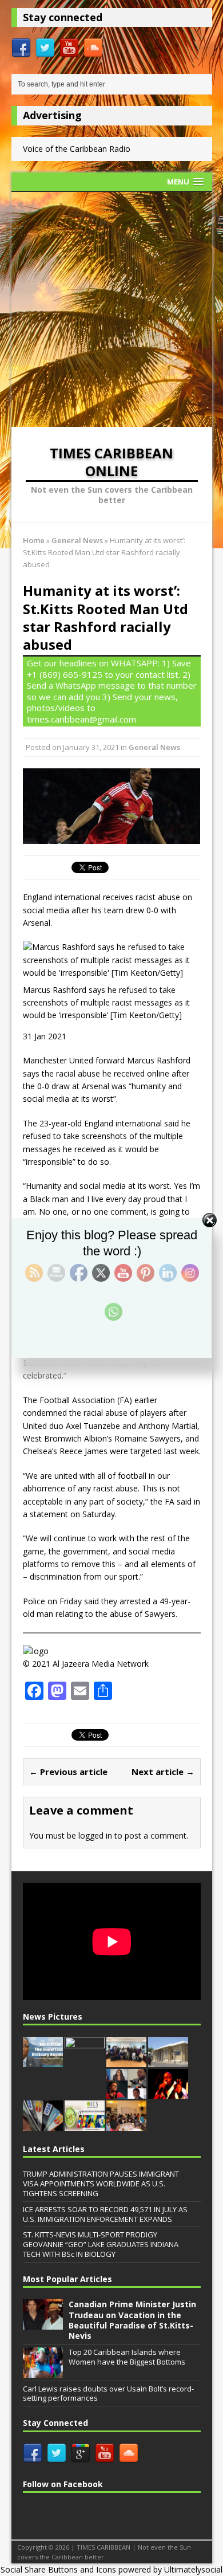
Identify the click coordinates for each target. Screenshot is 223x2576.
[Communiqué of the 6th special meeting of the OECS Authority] (85, 2125)
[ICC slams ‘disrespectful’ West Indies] (85, 2061)
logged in (95, 1835)
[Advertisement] (111, 309)
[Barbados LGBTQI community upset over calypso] (168, 2093)
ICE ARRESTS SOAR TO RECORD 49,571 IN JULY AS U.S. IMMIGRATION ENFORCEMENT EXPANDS (105, 2214)
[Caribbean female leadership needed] (126, 2093)
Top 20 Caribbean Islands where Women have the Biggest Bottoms (127, 2357)
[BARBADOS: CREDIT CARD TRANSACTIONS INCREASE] (43, 2125)
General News (154, 747)
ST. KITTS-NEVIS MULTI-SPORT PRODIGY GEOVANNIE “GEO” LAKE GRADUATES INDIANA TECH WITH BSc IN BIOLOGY (101, 2244)
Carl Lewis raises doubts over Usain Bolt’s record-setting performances (108, 2394)
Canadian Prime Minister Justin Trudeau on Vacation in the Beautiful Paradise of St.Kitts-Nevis (132, 2320)
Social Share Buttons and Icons (58, 2569)
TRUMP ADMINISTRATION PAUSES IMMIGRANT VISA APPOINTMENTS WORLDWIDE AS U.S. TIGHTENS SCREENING (101, 2184)
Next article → (163, 1772)
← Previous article (68, 1772)
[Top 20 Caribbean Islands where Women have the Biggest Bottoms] (43, 2371)
